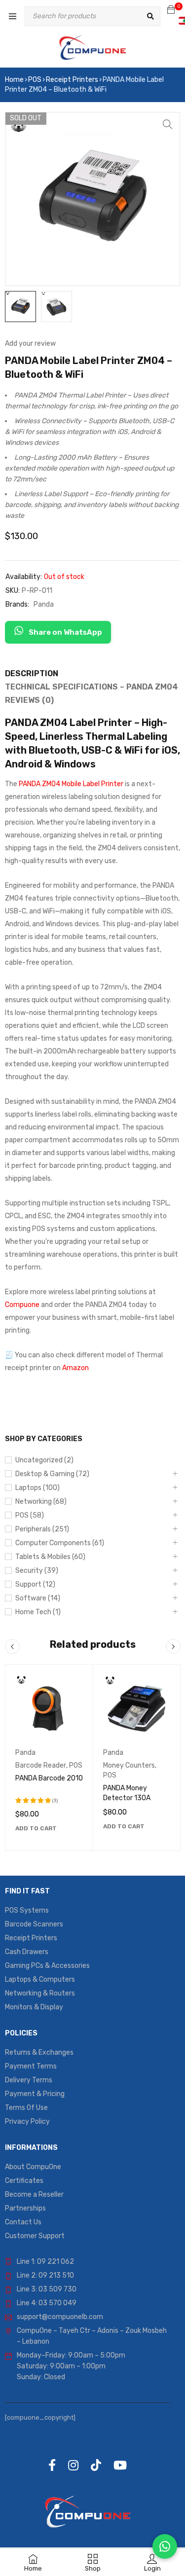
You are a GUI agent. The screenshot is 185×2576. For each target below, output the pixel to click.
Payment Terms (31, 2066)
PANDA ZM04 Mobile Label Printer (71, 784)
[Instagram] (73, 2465)
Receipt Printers (72, 80)
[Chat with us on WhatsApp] (165, 2546)
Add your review (30, 344)
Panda (44, 604)
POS (35, 80)
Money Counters (129, 1765)
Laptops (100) (37, 1488)
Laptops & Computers (40, 1979)
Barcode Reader (41, 1765)
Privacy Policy (27, 2122)
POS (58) (30, 1515)
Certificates (24, 2181)
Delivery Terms (29, 2080)
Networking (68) (41, 1502)
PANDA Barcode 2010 (49, 1778)
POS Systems (27, 1910)
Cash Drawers (27, 1952)
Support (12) (35, 1584)
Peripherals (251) (42, 1529)
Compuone (22, 1305)
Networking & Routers (40, 1993)
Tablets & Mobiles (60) (50, 1557)
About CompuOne (33, 2167)
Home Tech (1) (38, 1612)
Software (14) (38, 1598)
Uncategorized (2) (44, 1460)
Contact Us (23, 2222)
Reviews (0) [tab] (29, 700)
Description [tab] (32, 673)
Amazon (75, 1368)
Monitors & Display (34, 2007)
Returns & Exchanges (39, 2052)
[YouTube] (120, 2465)
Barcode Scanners (34, 1924)
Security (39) (37, 1571)
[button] (168, 124)
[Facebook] (52, 2465)
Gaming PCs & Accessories (47, 1966)
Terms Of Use (26, 2108)
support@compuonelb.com (60, 2317)
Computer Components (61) (60, 1543)
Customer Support (35, 2236)
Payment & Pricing (35, 2094)
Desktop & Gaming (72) (52, 1474)
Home (14, 80)
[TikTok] (96, 2465)
